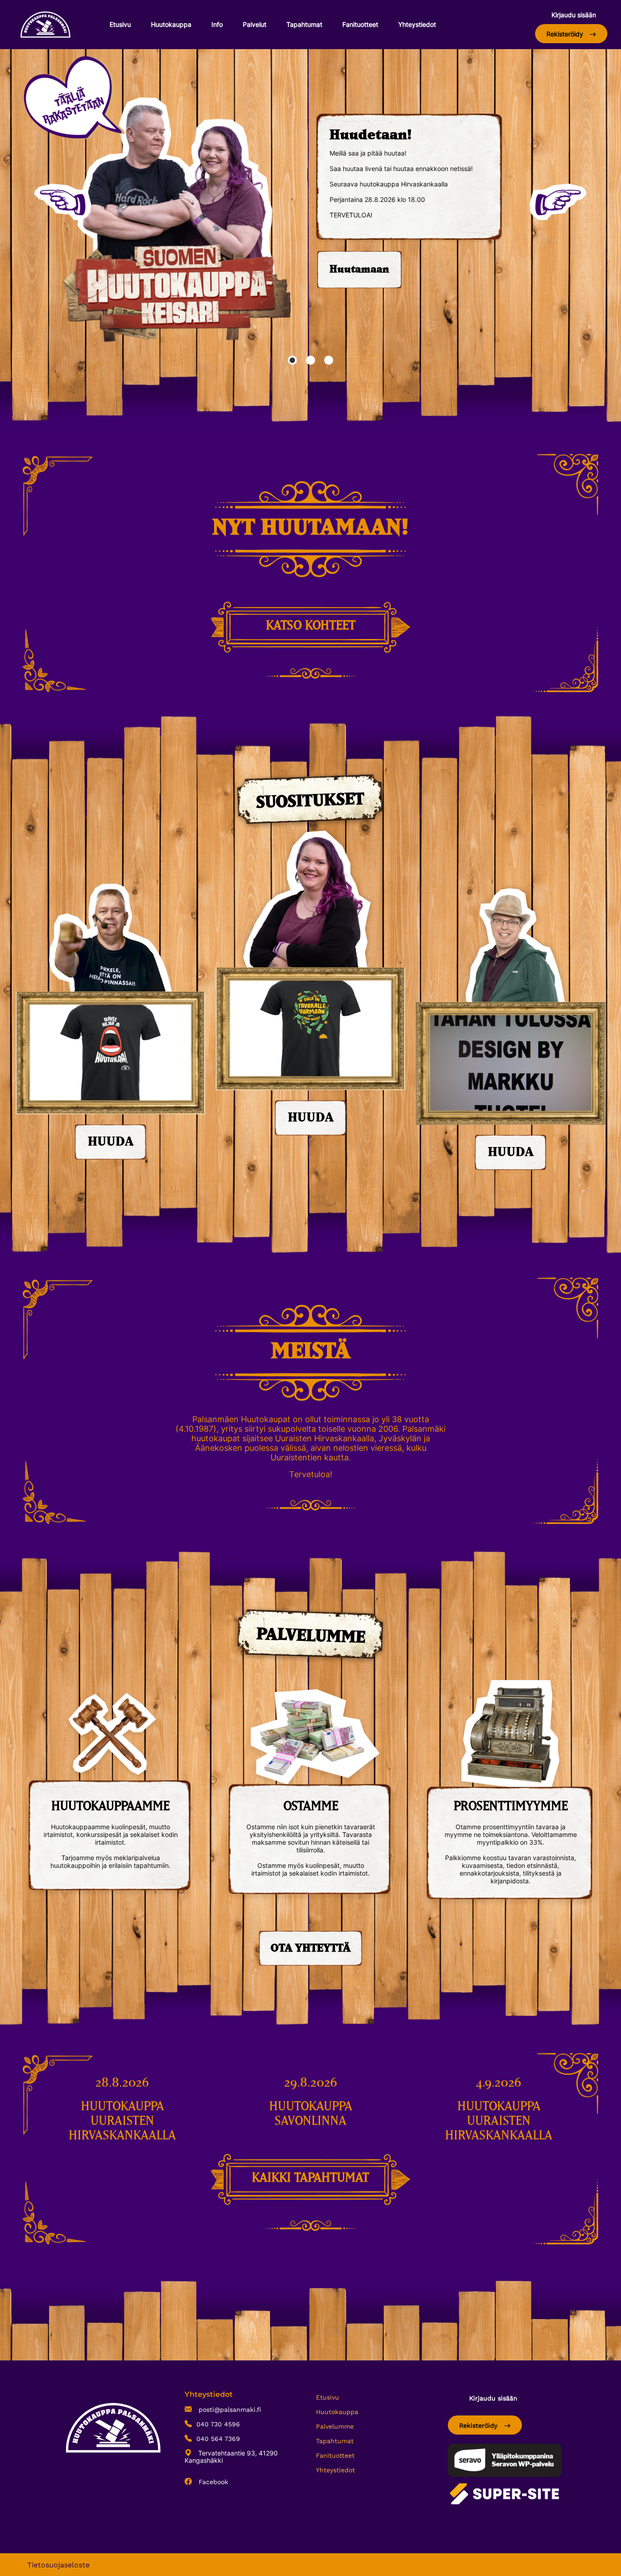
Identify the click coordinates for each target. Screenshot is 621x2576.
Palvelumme (335, 2426)
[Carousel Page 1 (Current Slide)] (292, 360)
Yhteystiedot (417, 24)
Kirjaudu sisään (574, 15)
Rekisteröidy (566, 34)
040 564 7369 (218, 2439)
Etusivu (120, 24)
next (558, 202)
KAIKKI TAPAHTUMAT (310, 2178)
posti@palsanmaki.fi (229, 2410)
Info (217, 24)
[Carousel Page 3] (329, 360)
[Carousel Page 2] (310, 360)
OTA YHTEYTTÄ (310, 1948)
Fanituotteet (360, 24)
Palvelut (255, 24)
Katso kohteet (311, 626)
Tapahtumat (304, 24)
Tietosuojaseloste (58, 2565)
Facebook (212, 2482)
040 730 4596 (218, 2424)
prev (63, 202)
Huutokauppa (171, 24)
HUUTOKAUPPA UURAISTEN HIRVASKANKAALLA (122, 2121)
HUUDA (111, 1142)
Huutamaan (359, 270)
